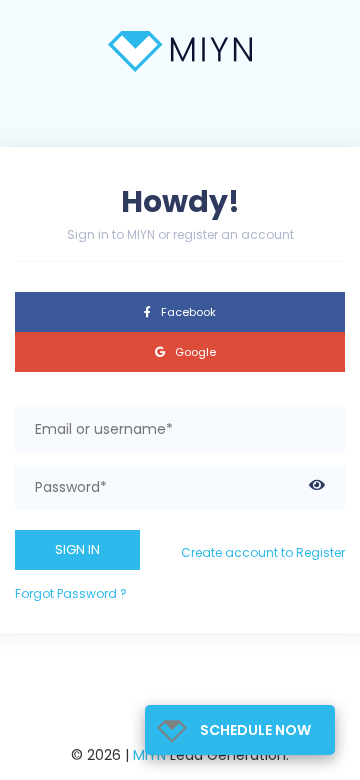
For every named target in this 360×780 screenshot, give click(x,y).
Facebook (187, 312)
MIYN (149, 755)
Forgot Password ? (71, 593)
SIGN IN (77, 549)
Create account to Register (263, 552)
